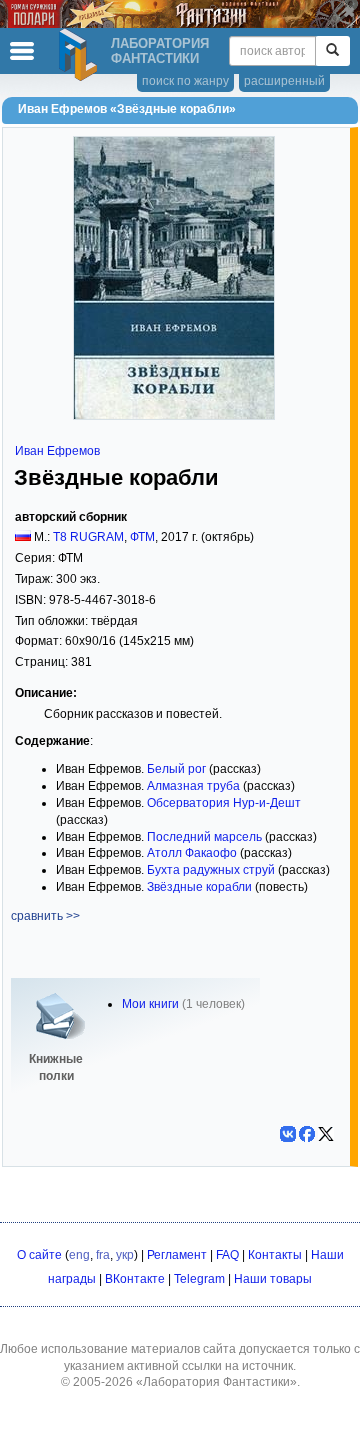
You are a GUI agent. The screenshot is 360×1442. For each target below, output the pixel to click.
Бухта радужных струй (211, 870)
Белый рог (176, 769)
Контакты (275, 1255)
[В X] (326, 1134)
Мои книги (150, 1004)
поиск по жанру (185, 81)
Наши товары (273, 1279)
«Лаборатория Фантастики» (216, 1382)
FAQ (227, 1255)
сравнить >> (45, 916)
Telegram (199, 1279)
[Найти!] (332, 51)
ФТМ (142, 537)
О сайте (39, 1255)
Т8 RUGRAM (88, 537)
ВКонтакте (135, 1279)
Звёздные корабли (199, 887)
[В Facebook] (307, 1134)
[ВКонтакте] (288, 1134)
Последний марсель (204, 837)
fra (103, 1255)
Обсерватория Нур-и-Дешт (224, 803)
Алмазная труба (193, 786)
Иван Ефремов (57, 451)
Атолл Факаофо (192, 853)
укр (125, 1255)
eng (79, 1255)
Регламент (177, 1255)
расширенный (284, 81)
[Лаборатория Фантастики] (81, 55)
